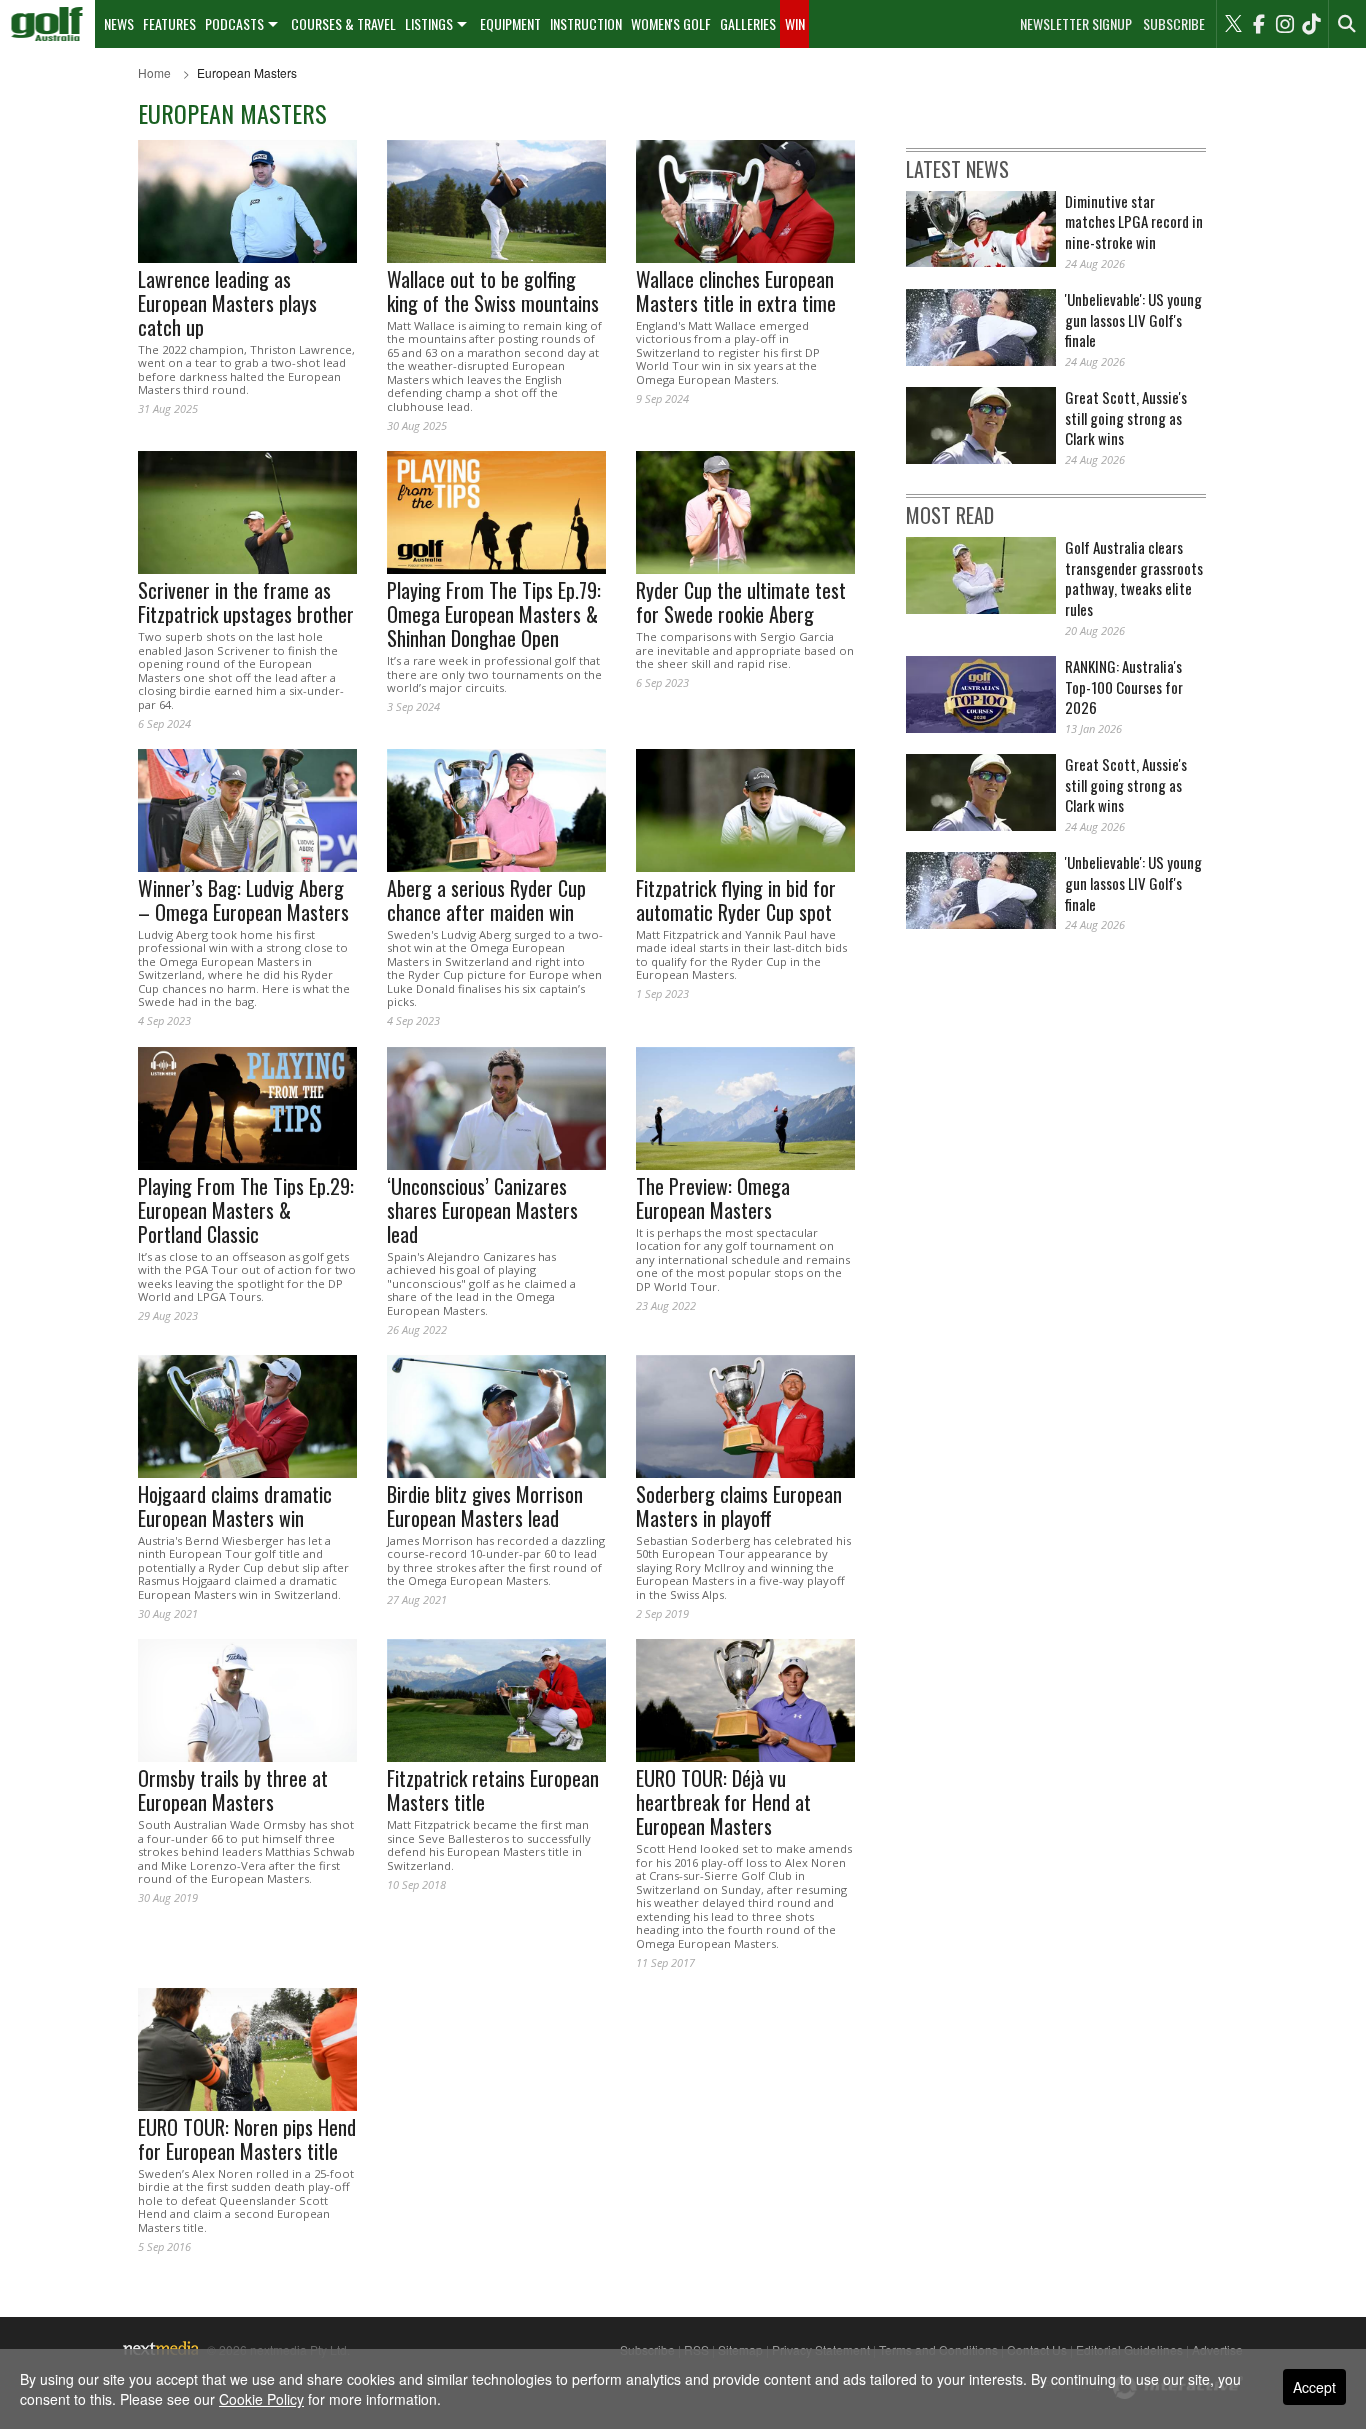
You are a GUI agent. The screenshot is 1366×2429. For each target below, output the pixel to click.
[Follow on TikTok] (1311, 24)
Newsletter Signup (1076, 24)
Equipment (510, 23)
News (119, 23)
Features (169, 23)
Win (795, 23)
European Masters (247, 72)
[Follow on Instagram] (1285, 24)
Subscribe (1174, 24)
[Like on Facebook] (1259, 24)
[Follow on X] (1233, 24)
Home (154, 72)
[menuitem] (47, 24)
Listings (429, 23)
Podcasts (234, 23)
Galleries (748, 23)
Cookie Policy (261, 2399)
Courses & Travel (343, 23)
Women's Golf (671, 23)
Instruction (586, 23)
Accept (1314, 2387)
